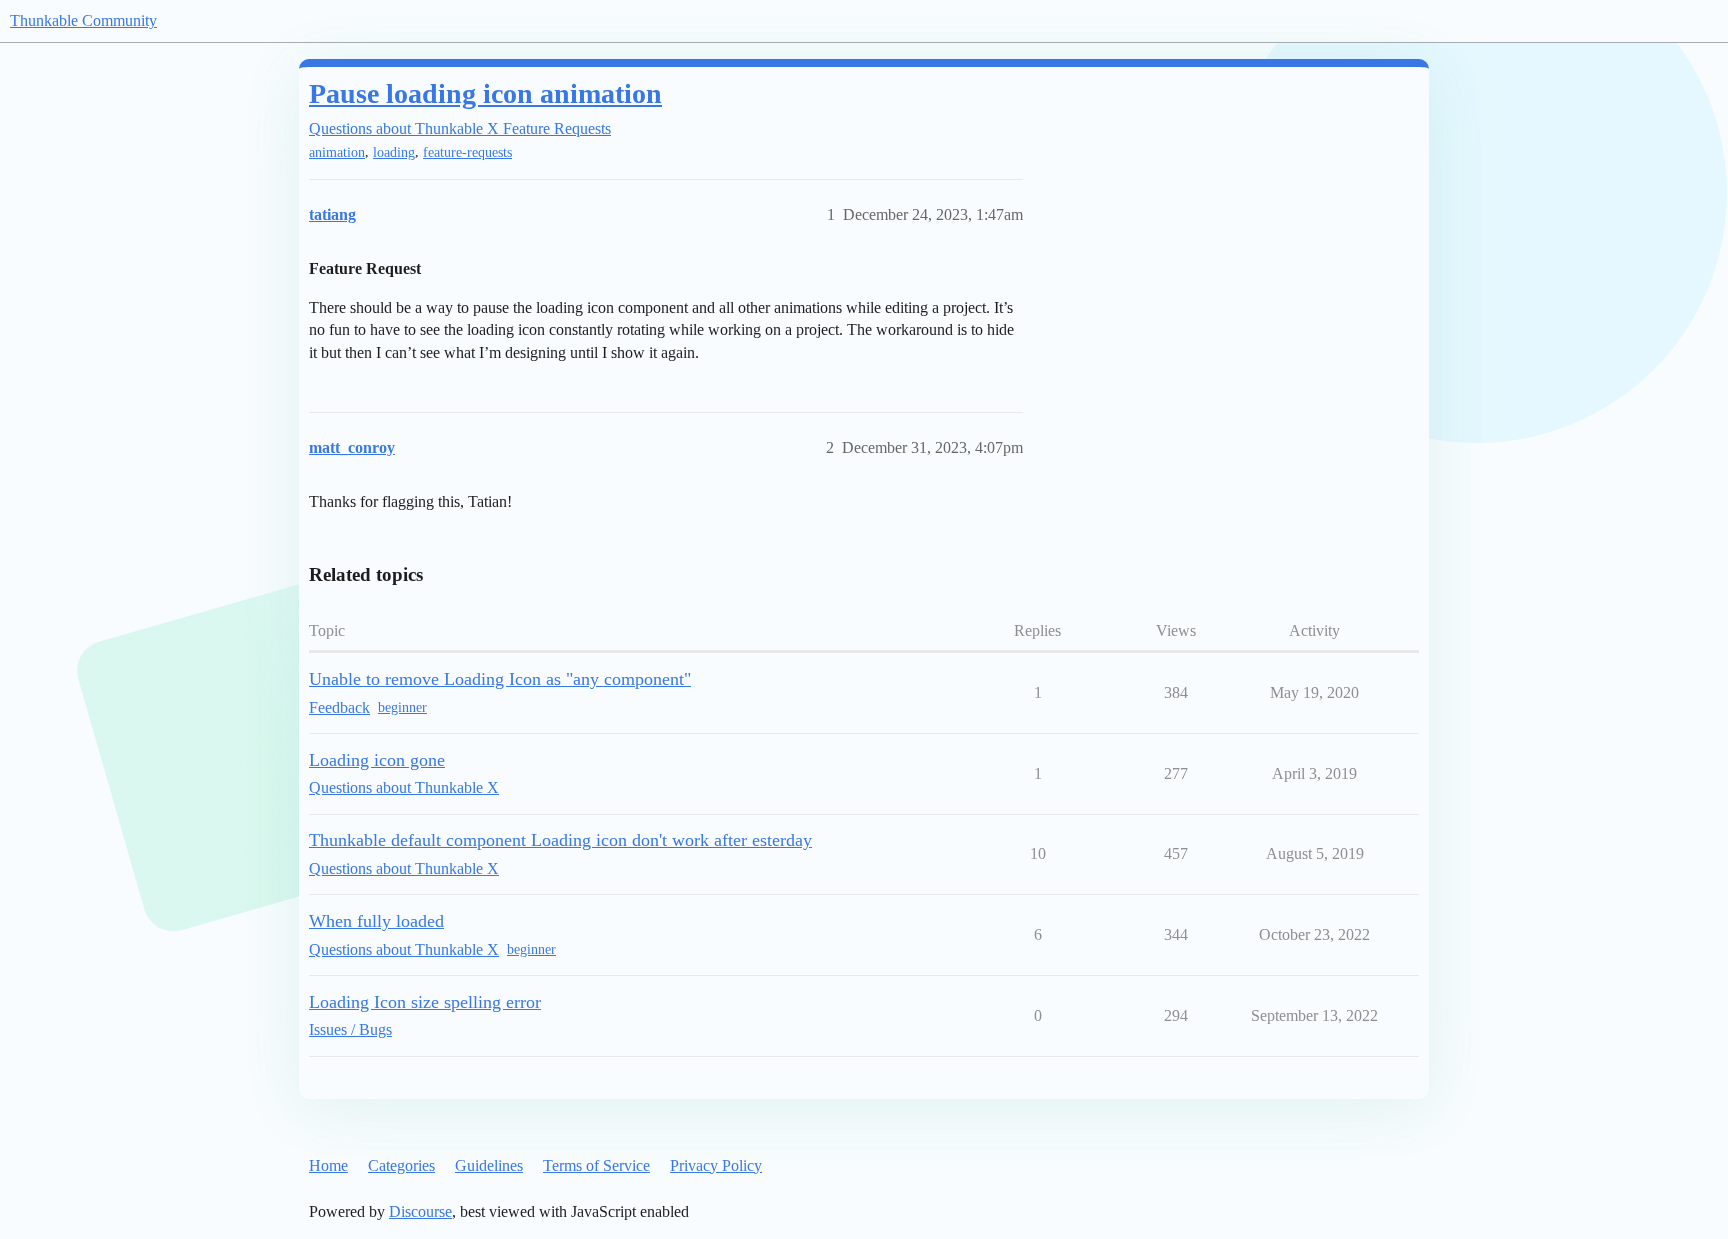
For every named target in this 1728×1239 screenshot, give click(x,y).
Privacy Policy (716, 1165)
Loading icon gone (377, 760)
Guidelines (489, 1165)
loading (394, 152)
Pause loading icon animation (485, 93)
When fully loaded (376, 921)
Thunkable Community (83, 20)
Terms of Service (596, 1165)
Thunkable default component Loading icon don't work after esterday (560, 840)
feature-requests (467, 152)
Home (328, 1165)
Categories (401, 1165)
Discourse (420, 1211)
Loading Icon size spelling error (425, 1002)
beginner (402, 707)
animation (337, 152)
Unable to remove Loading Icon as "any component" (500, 679)
